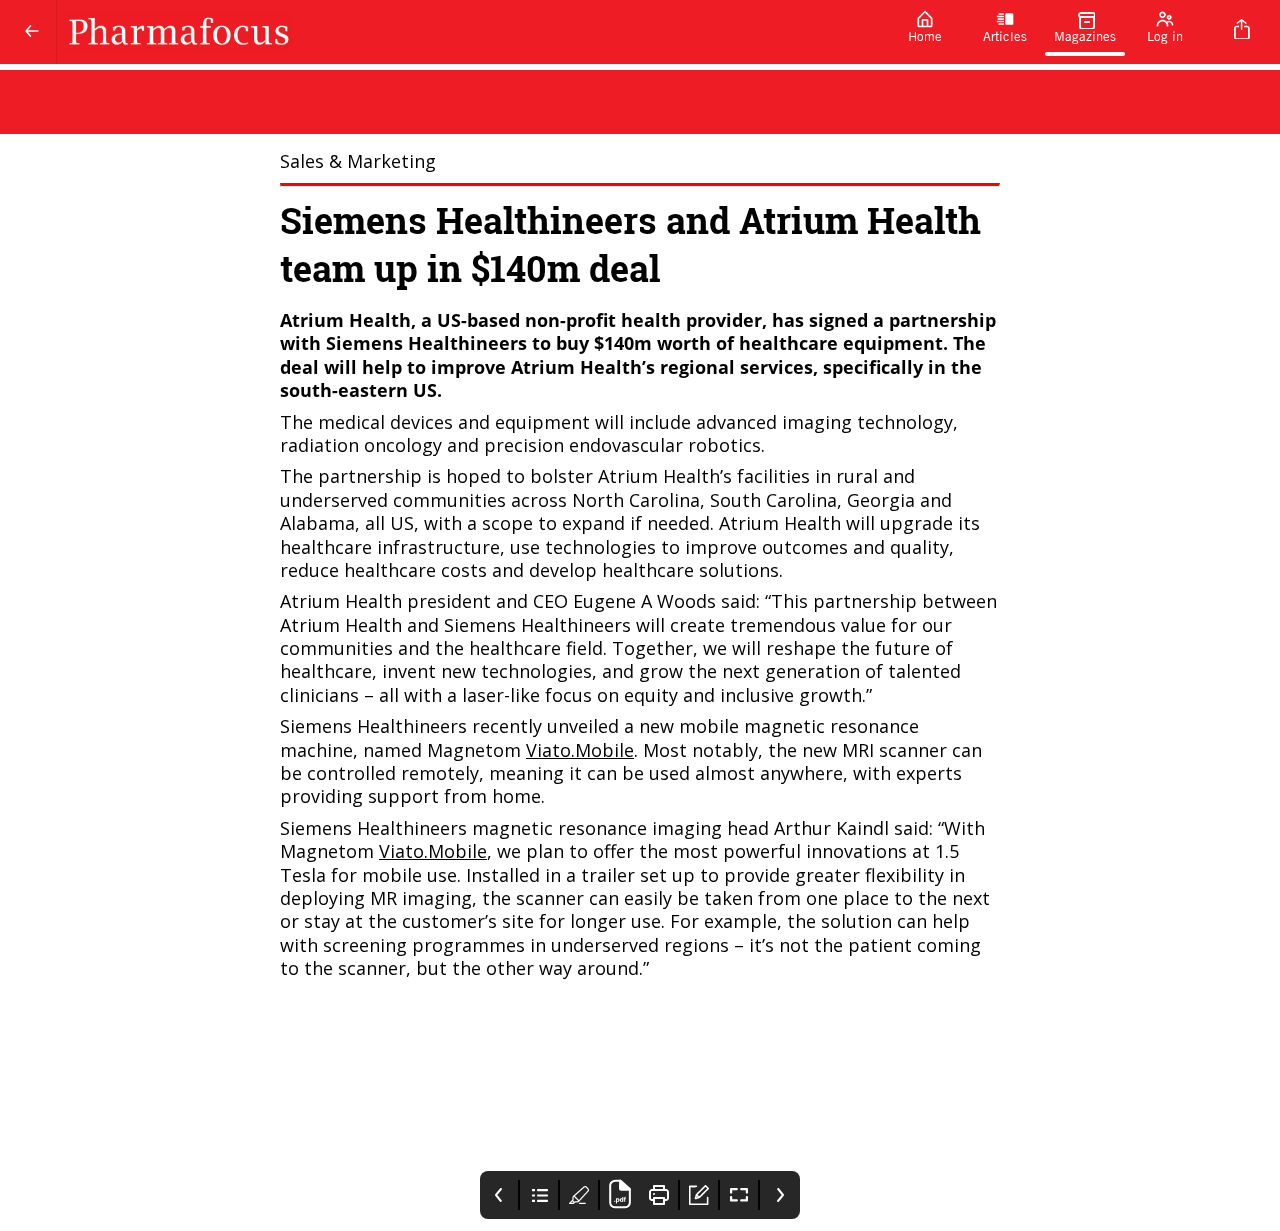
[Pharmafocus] (471, 32)
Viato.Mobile (580, 750)
